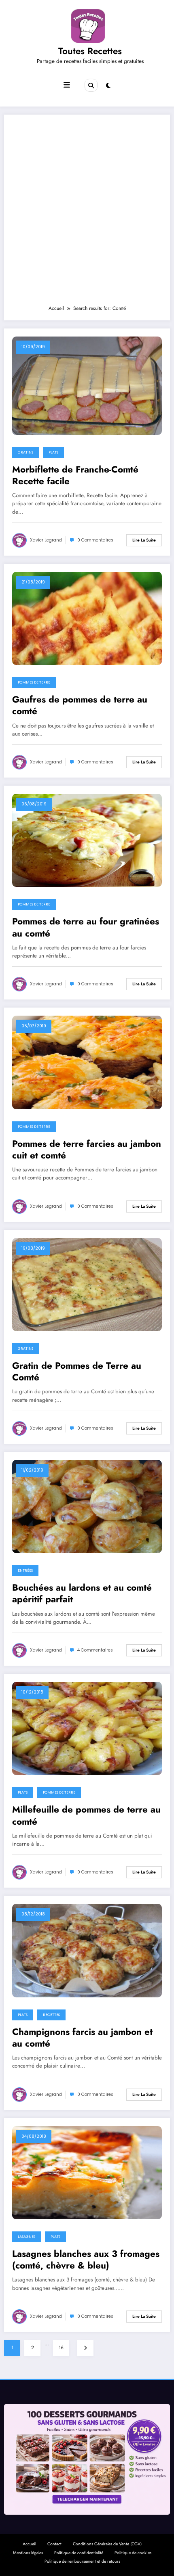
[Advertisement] (87, 213)
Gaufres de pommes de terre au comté (80, 706)
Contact (54, 2544)
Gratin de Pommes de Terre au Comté (77, 1372)
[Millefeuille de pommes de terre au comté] (87, 1728)
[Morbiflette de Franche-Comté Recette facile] (87, 385)
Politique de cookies (133, 2553)
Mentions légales (28, 2553)
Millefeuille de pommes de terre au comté (86, 1816)
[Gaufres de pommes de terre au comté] (87, 618)
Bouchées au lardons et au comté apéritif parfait (82, 1594)
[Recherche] (91, 85)
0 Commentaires (95, 540)
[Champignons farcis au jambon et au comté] (87, 1950)
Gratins (25, 452)
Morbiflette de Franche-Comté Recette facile (75, 476)
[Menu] (67, 85)
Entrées (25, 1570)
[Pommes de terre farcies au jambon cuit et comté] (87, 1062)
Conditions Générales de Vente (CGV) (107, 2544)
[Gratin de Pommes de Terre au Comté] (87, 1284)
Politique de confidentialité (79, 2553)
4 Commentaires (95, 1650)
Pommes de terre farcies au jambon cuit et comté (87, 1150)
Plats (53, 452)
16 (61, 2348)
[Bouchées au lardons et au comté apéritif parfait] (87, 1506)
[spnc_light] (108, 86)
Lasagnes (27, 2237)
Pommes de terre (34, 682)
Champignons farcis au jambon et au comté (82, 2038)
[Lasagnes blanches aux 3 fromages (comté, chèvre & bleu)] (87, 2172)
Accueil (29, 2544)
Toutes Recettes (90, 51)
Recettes (51, 2015)
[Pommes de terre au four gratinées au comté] (87, 840)
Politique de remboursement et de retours (82, 2561)
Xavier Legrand (46, 540)
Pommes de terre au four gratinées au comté (86, 927)
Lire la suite (144, 540)
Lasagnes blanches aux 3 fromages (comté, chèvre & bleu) (86, 2260)
